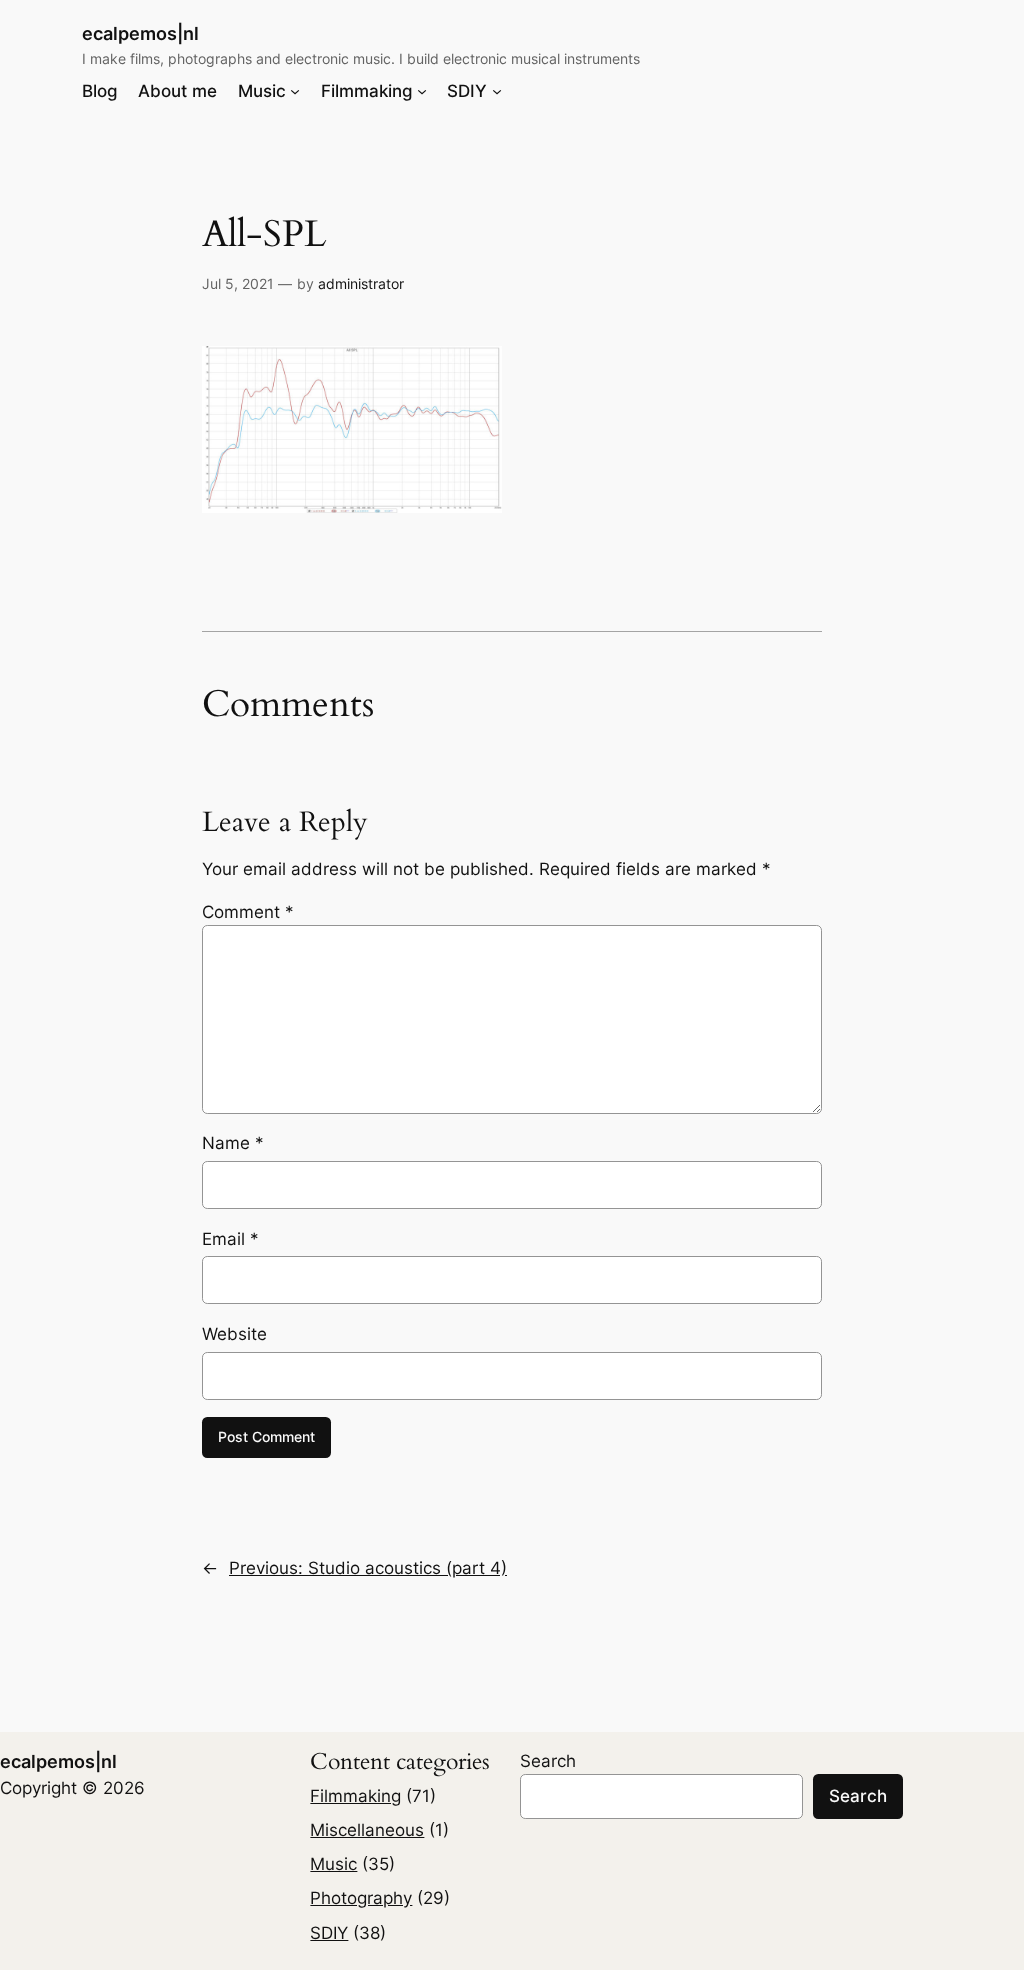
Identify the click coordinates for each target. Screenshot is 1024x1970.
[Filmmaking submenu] (422, 91)
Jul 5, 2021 (238, 283)
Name (233, 1143)
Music (333, 1864)
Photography (361, 1898)
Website (234, 1334)
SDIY (329, 1933)
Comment (248, 912)
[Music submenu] (295, 91)
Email (230, 1239)
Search (548, 1761)
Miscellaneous (367, 1830)
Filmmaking (355, 1796)
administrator (361, 283)
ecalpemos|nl (140, 33)
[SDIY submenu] (497, 91)
